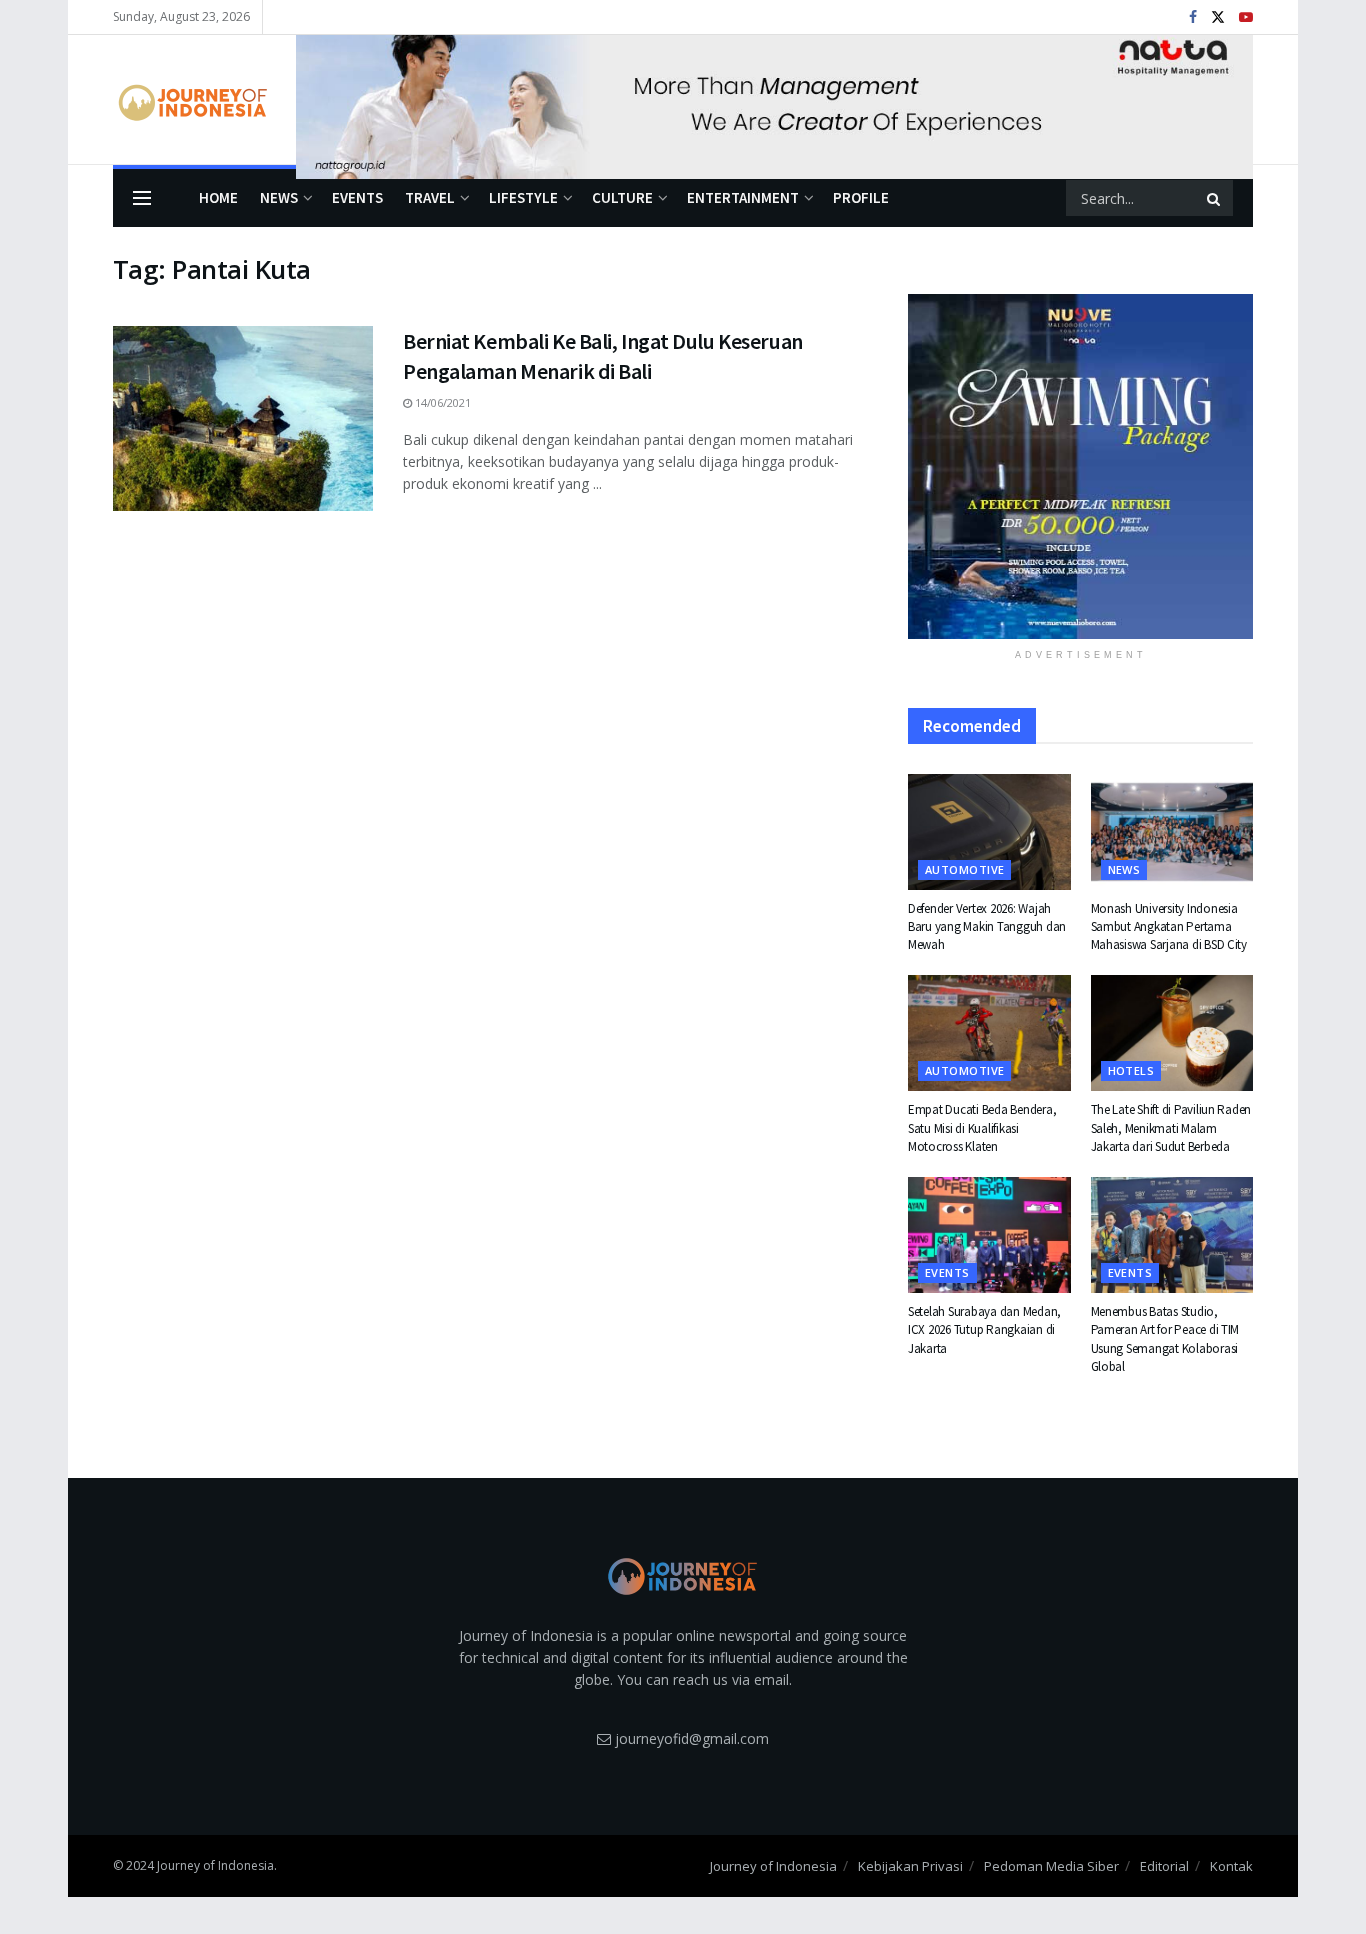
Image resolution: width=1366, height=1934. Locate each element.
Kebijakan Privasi (910, 1866)
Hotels (1131, 1070)
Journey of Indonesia (773, 1866)
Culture (622, 197)
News (279, 197)
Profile (861, 197)
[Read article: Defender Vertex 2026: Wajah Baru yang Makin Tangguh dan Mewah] (989, 832)
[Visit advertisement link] (774, 100)
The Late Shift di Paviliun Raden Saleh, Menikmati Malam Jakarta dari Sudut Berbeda (1171, 1127)
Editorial (1164, 1866)
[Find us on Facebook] (1193, 17)
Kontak (1231, 1866)
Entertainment (743, 197)
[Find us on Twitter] (1218, 17)
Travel (430, 197)
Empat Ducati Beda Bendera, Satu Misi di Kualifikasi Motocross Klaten (982, 1127)
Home (218, 197)
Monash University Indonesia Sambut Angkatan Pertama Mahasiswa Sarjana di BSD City (1169, 926)
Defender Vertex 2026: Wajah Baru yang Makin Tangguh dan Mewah (987, 926)
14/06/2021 (441, 402)
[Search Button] (1215, 198)
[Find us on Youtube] (1246, 17)
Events (357, 197)
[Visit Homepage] (190, 100)
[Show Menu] (142, 198)
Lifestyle (523, 197)
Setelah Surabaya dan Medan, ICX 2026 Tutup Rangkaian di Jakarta (984, 1329)
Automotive (964, 869)
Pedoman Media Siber (1051, 1866)
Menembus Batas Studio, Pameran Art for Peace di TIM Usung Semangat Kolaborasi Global (1165, 1339)
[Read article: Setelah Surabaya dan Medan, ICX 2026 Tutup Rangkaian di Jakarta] (989, 1235)
